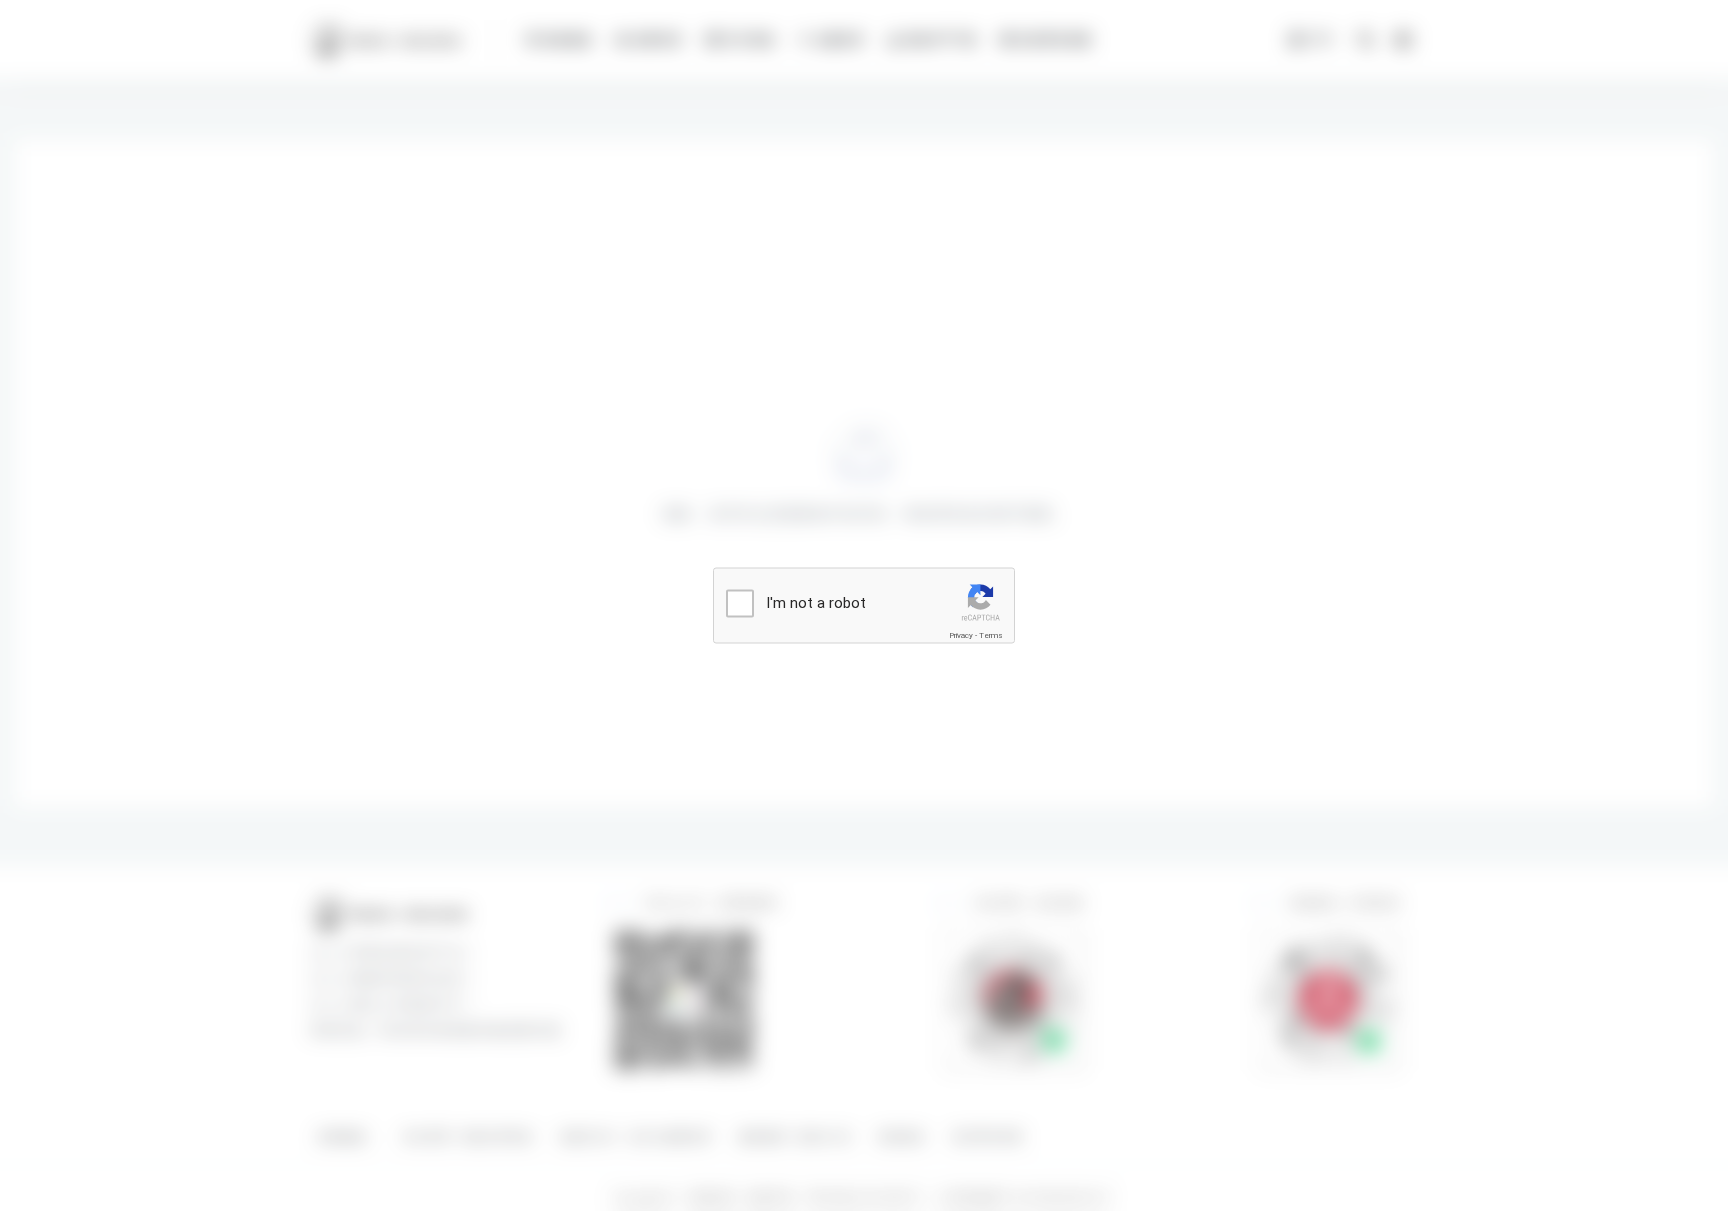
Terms (991, 635)
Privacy (961, 635)
